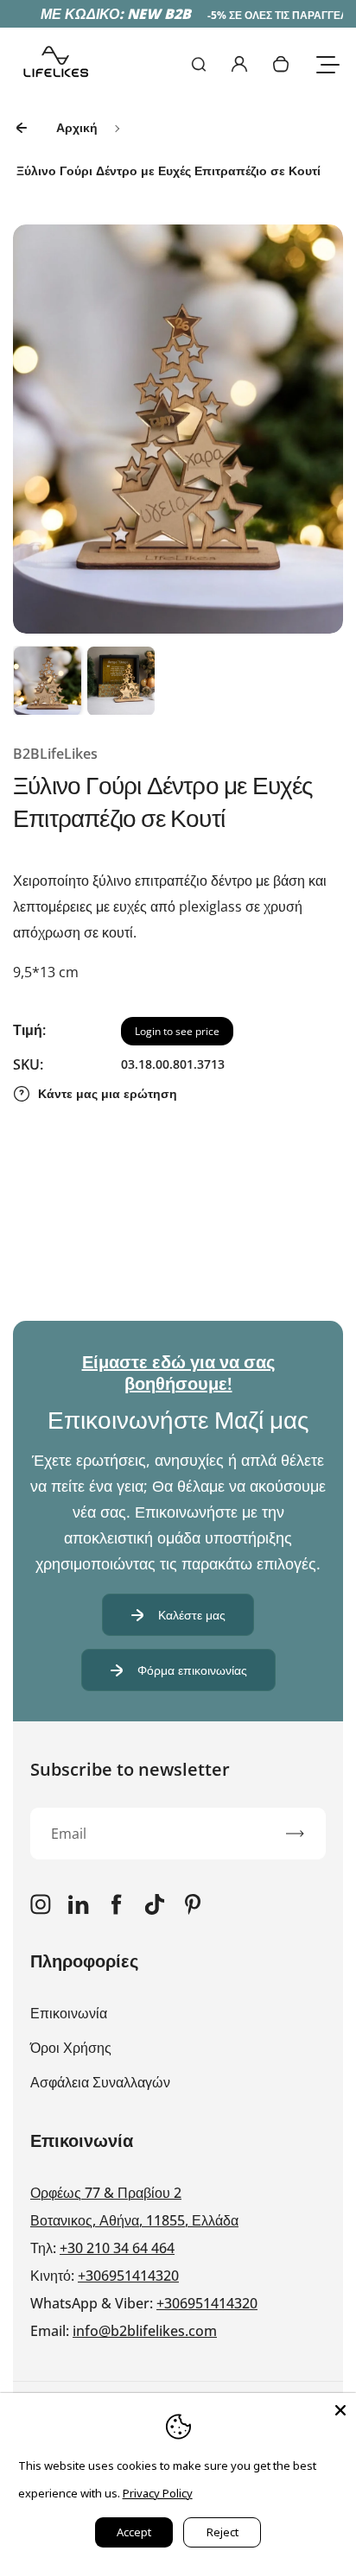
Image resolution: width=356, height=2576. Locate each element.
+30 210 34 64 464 (117, 2248)
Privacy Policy (158, 2493)
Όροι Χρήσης (71, 2048)
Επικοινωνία (69, 2013)
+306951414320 (128, 2276)
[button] (48, 680)
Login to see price (177, 1031)
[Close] (340, 2409)
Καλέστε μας (192, 1615)
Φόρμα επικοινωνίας (192, 1670)
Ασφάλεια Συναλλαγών (100, 2082)
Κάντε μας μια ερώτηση (108, 1093)
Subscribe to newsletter (130, 1769)
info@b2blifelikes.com (145, 2331)
